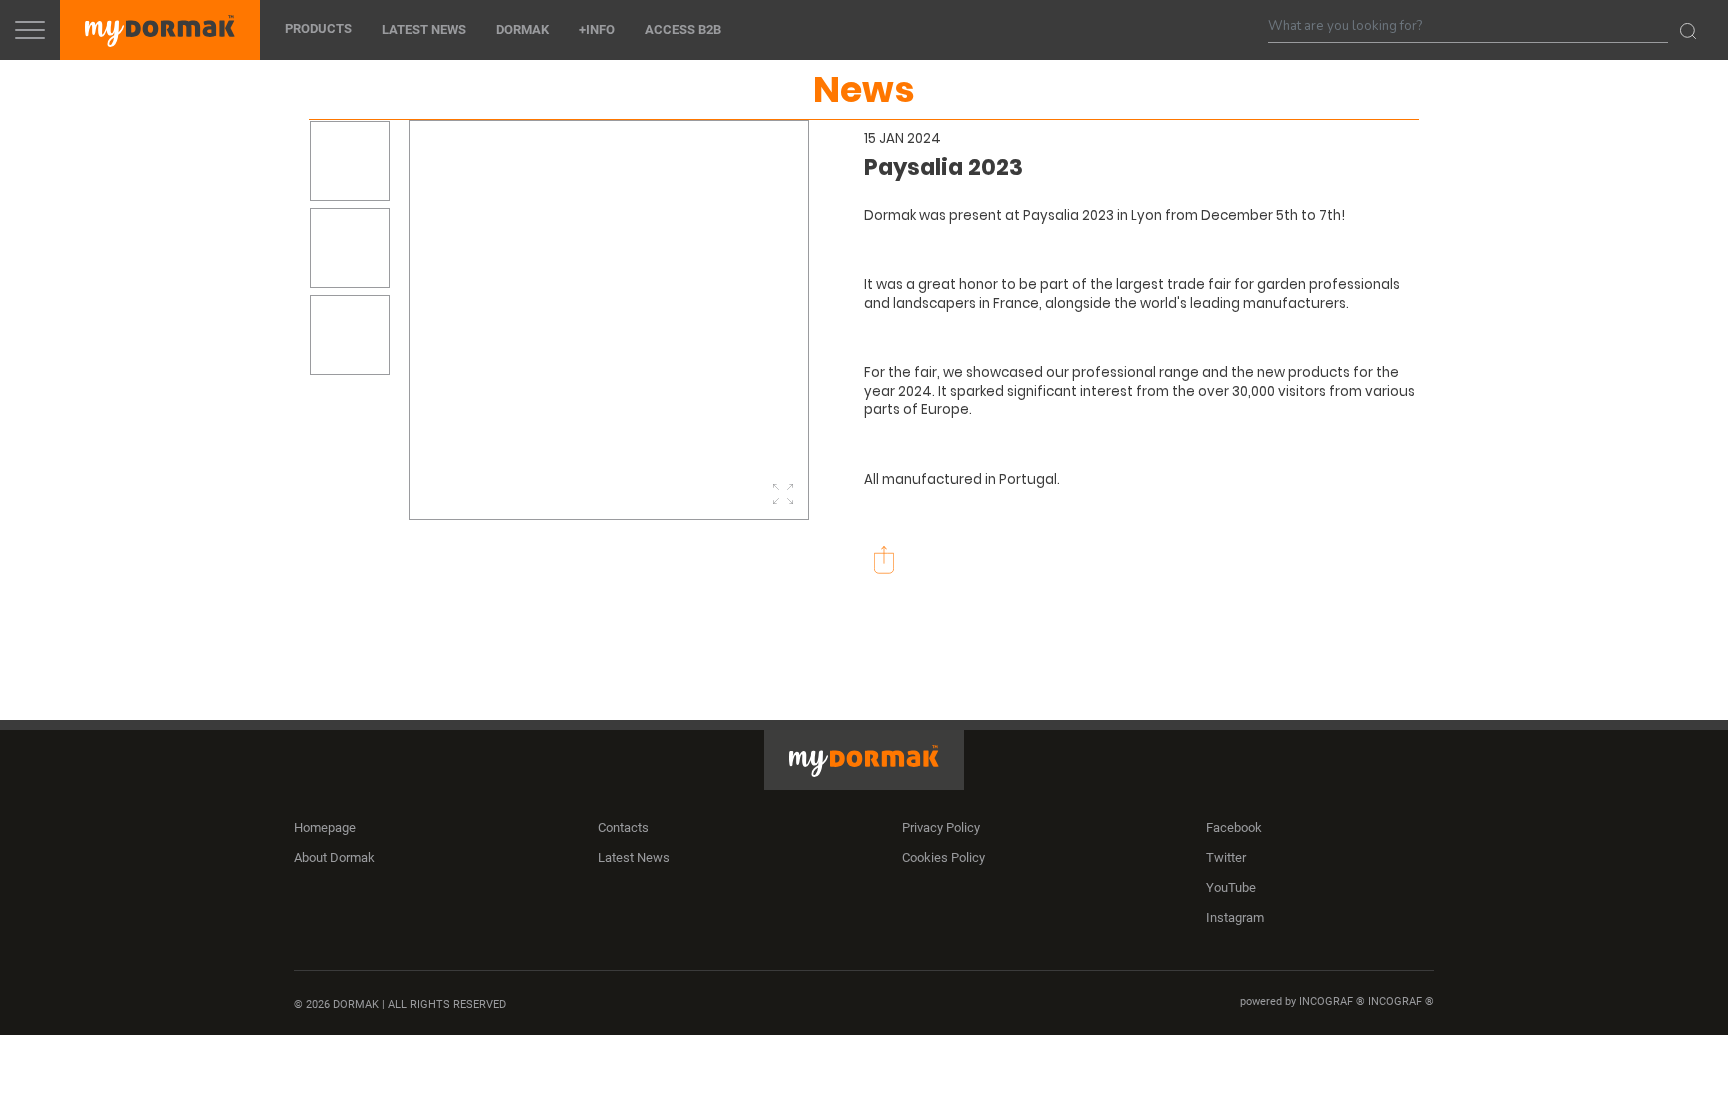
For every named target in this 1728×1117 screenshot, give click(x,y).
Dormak (522, 30)
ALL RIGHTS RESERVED (447, 1005)
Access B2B (683, 30)
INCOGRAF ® (1401, 1002)
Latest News (424, 30)
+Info (597, 30)
